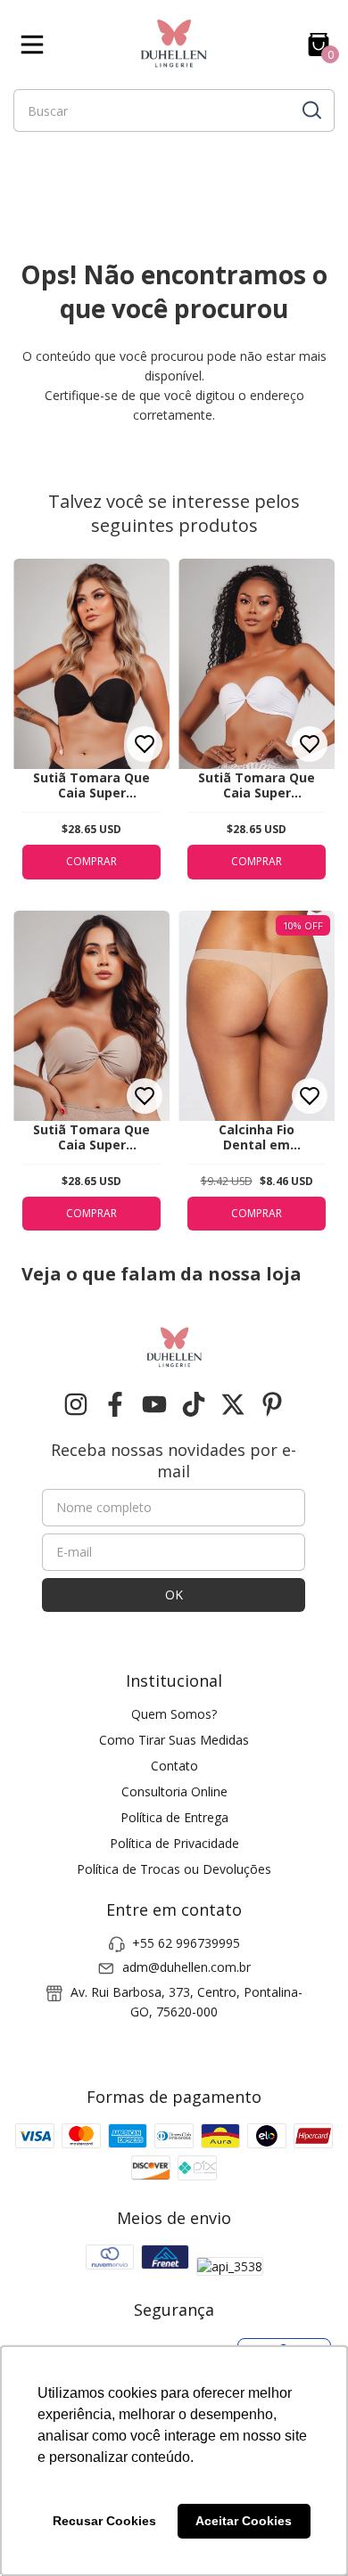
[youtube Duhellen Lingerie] (154, 1405)
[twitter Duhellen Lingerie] (233, 1405)
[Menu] (36, 45)
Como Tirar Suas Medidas (174, 1740)
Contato (174, 1766)
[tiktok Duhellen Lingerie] (194, 1405)
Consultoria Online (174, 1791)
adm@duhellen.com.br (186, 1967)
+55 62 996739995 (186, 1943)
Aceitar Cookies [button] (244, 2521)
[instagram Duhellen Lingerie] (76, 1405)
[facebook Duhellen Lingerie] (115, 1405)
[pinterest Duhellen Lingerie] (272, 1405)
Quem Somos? (174, 1714)
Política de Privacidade (174, 1843)
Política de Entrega (174, 1817)
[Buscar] (311, 110)
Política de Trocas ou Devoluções (174, 1869)
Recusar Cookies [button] (104, 2521)
